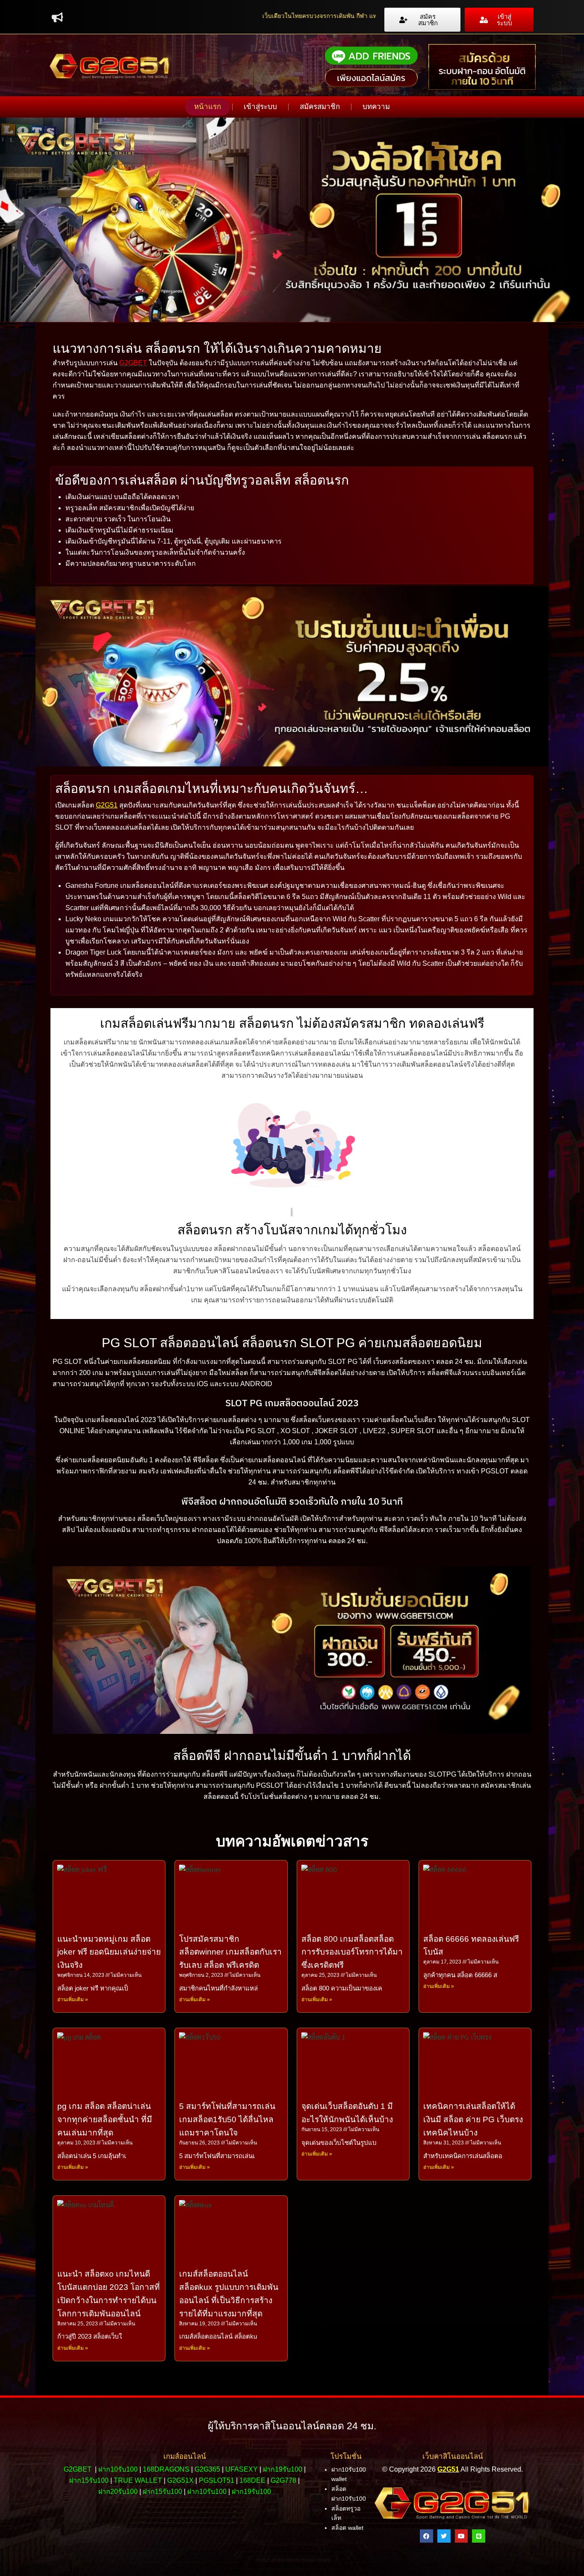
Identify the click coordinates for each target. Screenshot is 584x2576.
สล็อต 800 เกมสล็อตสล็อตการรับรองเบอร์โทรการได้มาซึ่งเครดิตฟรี (352, 1952)
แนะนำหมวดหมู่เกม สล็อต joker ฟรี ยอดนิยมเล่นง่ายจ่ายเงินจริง (109, 1952)
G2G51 (107, 805)
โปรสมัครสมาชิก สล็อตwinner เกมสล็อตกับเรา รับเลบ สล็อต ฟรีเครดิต (230, 1952)
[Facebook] (426, 2536)
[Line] (479, 2536)
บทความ (376, 107)
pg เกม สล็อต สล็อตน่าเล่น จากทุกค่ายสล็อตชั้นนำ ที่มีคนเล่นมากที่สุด (105, 2119)
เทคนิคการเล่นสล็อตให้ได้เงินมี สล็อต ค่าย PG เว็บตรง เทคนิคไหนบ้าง (473, 2119)
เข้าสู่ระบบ (260, 107)
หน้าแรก (208, 107)
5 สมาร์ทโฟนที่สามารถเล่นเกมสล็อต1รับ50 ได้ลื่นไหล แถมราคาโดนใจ (227, 2119)
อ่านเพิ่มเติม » (73, 1999)
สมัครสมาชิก (320, 107)
